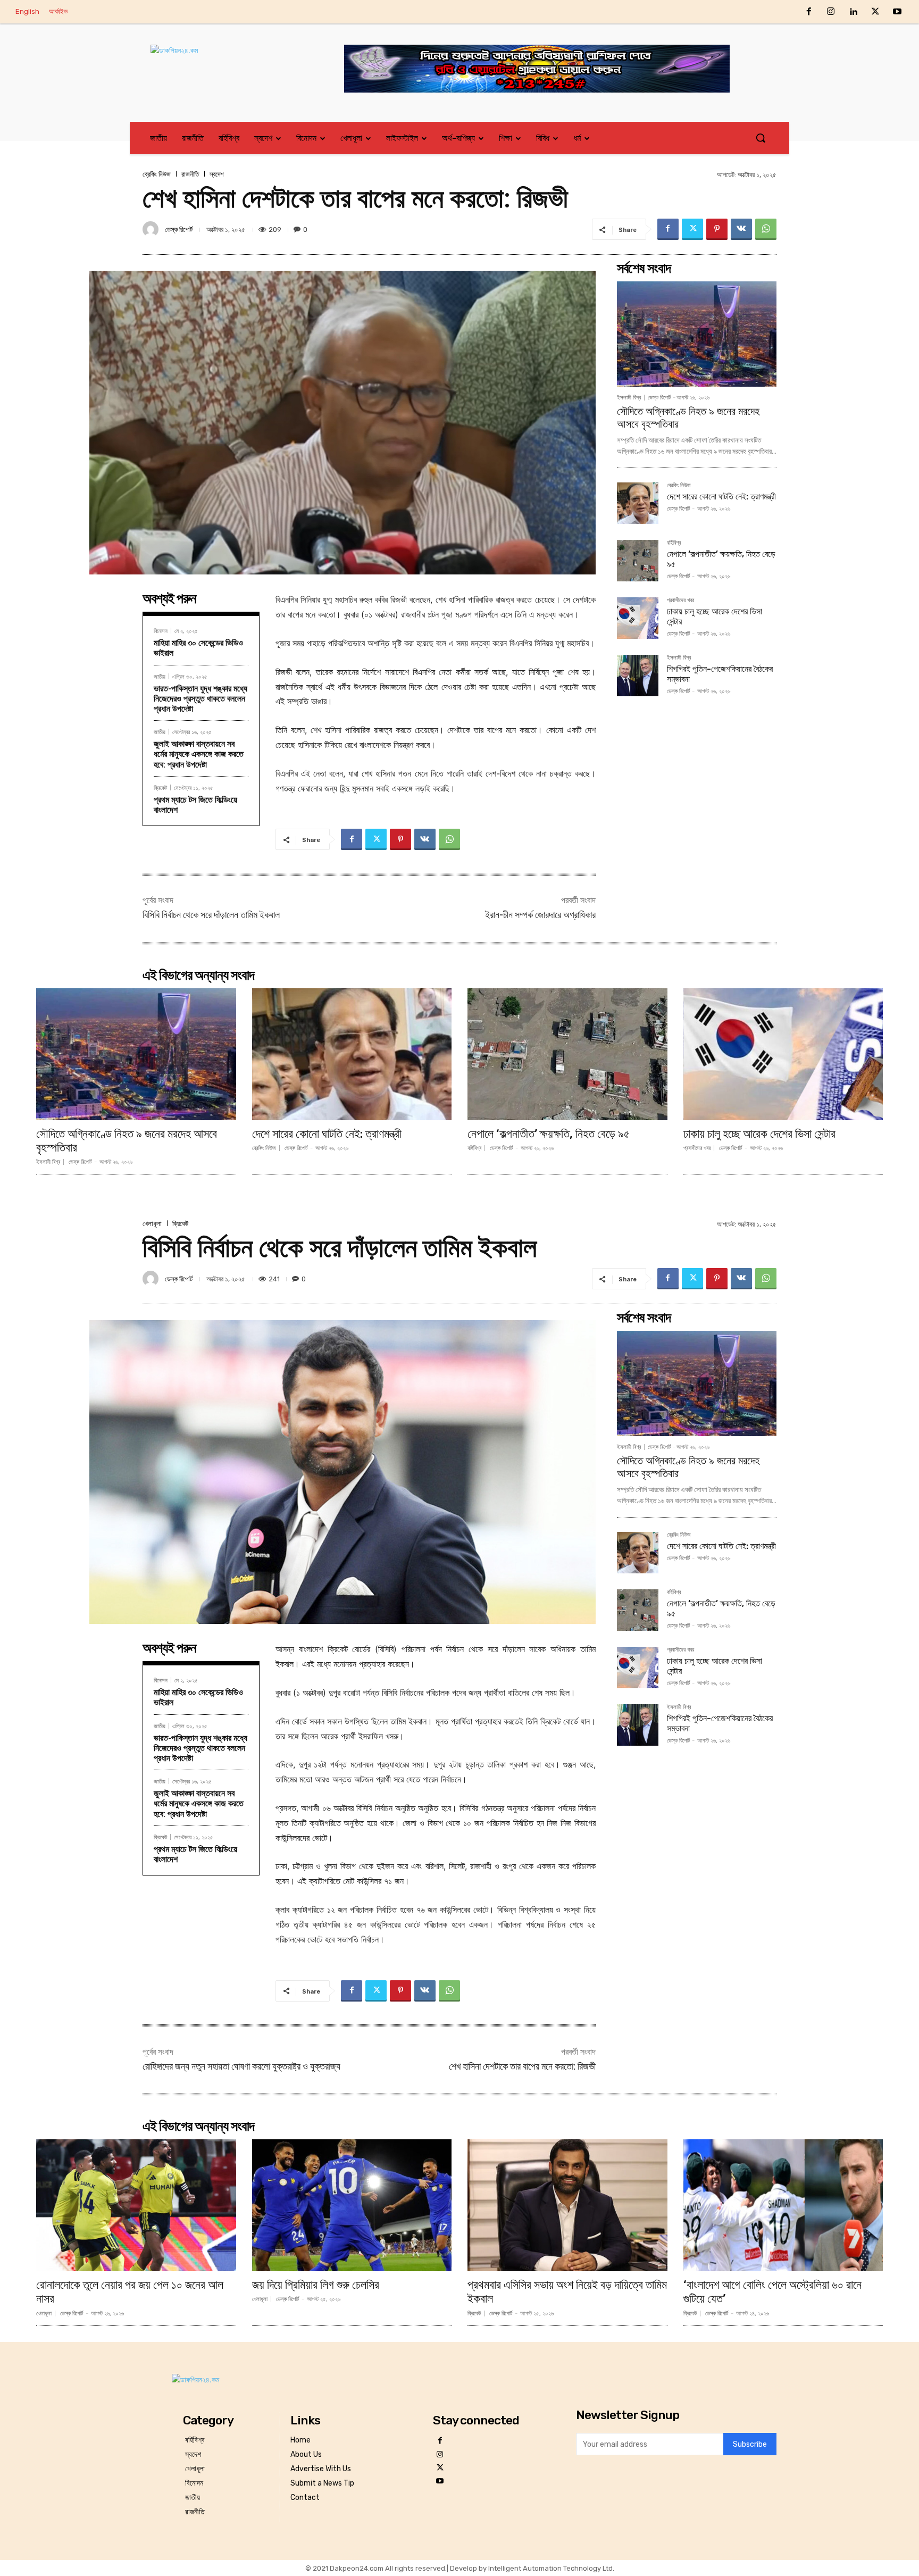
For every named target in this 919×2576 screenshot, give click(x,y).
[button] (761, 138)
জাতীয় (160, 676)
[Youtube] (897, 12)
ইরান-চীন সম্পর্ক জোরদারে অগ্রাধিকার (540, 915)
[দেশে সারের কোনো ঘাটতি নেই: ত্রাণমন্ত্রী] (638, 503)
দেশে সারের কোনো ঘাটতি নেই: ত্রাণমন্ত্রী (721, 497)
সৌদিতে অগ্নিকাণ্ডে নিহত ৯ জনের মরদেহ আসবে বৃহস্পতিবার (127, 1141)
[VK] (741, 229)
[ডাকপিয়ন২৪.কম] (228, 61)
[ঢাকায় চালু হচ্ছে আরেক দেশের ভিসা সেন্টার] (638, 618)
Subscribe (750, 2444)
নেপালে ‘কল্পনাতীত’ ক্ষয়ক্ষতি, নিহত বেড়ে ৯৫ (549, 1134)
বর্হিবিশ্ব (674, 543)
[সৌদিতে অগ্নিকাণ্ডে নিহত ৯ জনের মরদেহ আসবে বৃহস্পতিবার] (697, 334)
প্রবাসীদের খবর (680, 601)
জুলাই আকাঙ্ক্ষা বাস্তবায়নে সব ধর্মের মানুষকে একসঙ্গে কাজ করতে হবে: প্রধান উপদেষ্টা (199, 754)
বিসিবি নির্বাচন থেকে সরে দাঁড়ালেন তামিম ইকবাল (211, 915)
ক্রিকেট (160, 787)
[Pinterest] (717, 229)
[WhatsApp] (766, 229)
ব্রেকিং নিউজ (157, 174)
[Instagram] (831, 12)
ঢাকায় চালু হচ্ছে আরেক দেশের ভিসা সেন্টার (759, 1134)
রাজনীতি (190, 174)
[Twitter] (875, 12)
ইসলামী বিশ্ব (629, 398)
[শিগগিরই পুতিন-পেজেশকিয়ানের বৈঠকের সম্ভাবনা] (638, 676)
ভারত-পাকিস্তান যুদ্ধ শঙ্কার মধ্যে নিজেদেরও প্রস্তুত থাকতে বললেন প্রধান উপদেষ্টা (200, 699)
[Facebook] (809, 12)
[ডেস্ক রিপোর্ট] (152, 229)
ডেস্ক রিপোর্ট (179, 230)
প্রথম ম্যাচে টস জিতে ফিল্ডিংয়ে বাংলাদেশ (195, 805)
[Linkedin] (853, 12)
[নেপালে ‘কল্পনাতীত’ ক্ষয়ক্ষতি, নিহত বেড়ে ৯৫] (638, 561)
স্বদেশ (217, 174)
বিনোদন (161, 631)
